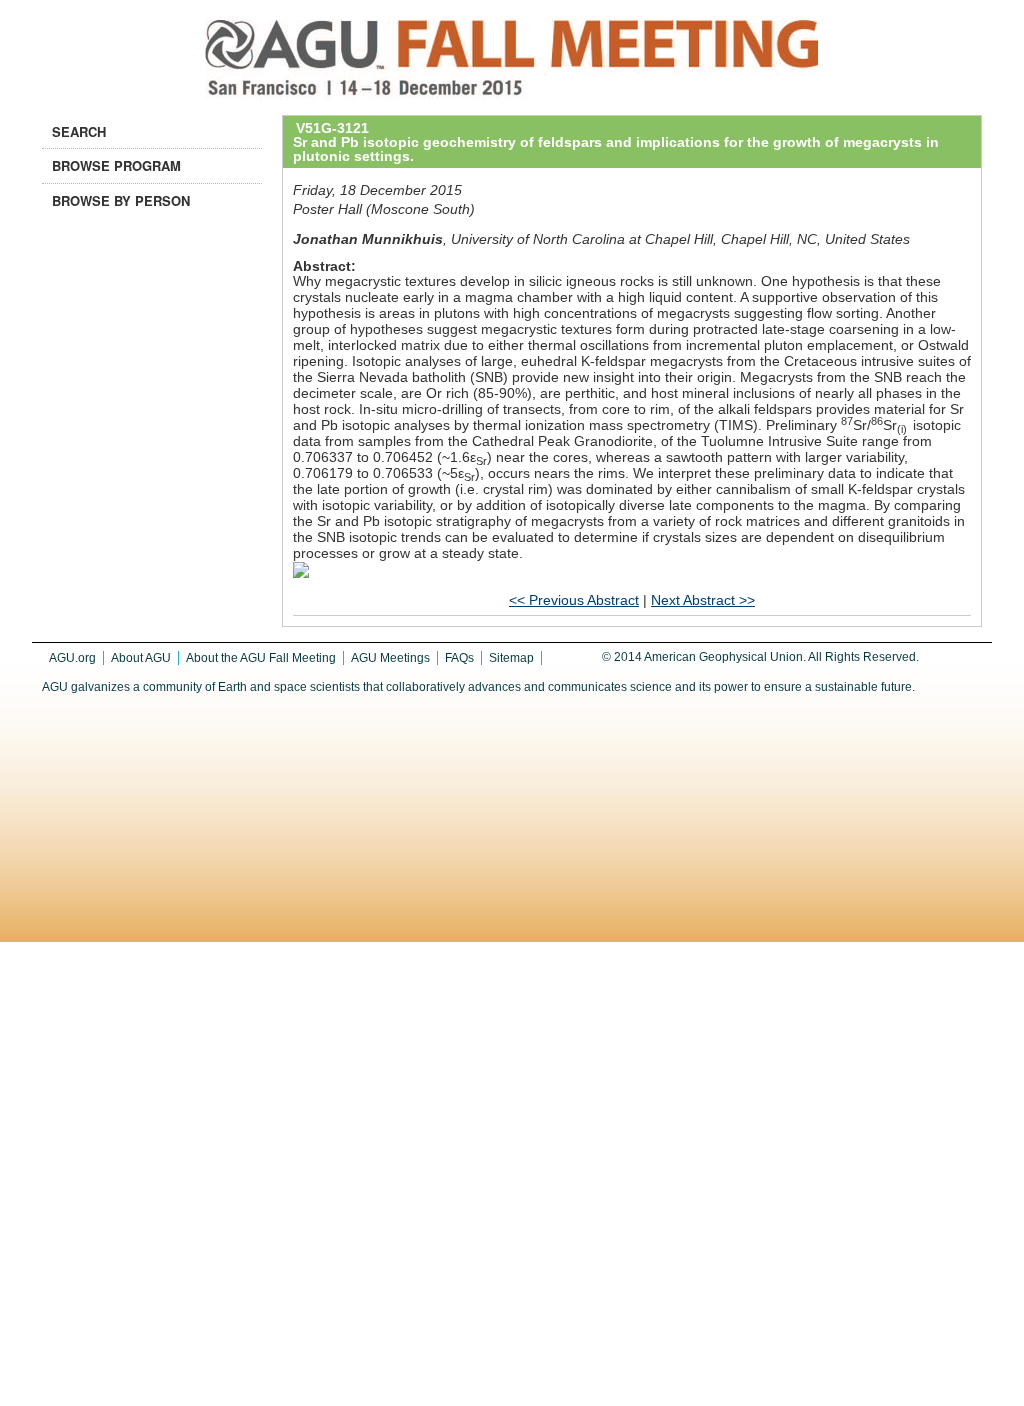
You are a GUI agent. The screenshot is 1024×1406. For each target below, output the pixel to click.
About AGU (141, 658)
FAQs (459, 658)
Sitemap (511, 658)
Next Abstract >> (703, 600)
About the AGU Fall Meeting (261, 658)
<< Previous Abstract (574, 600)
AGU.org (72, 658)
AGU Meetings (390, 658)
